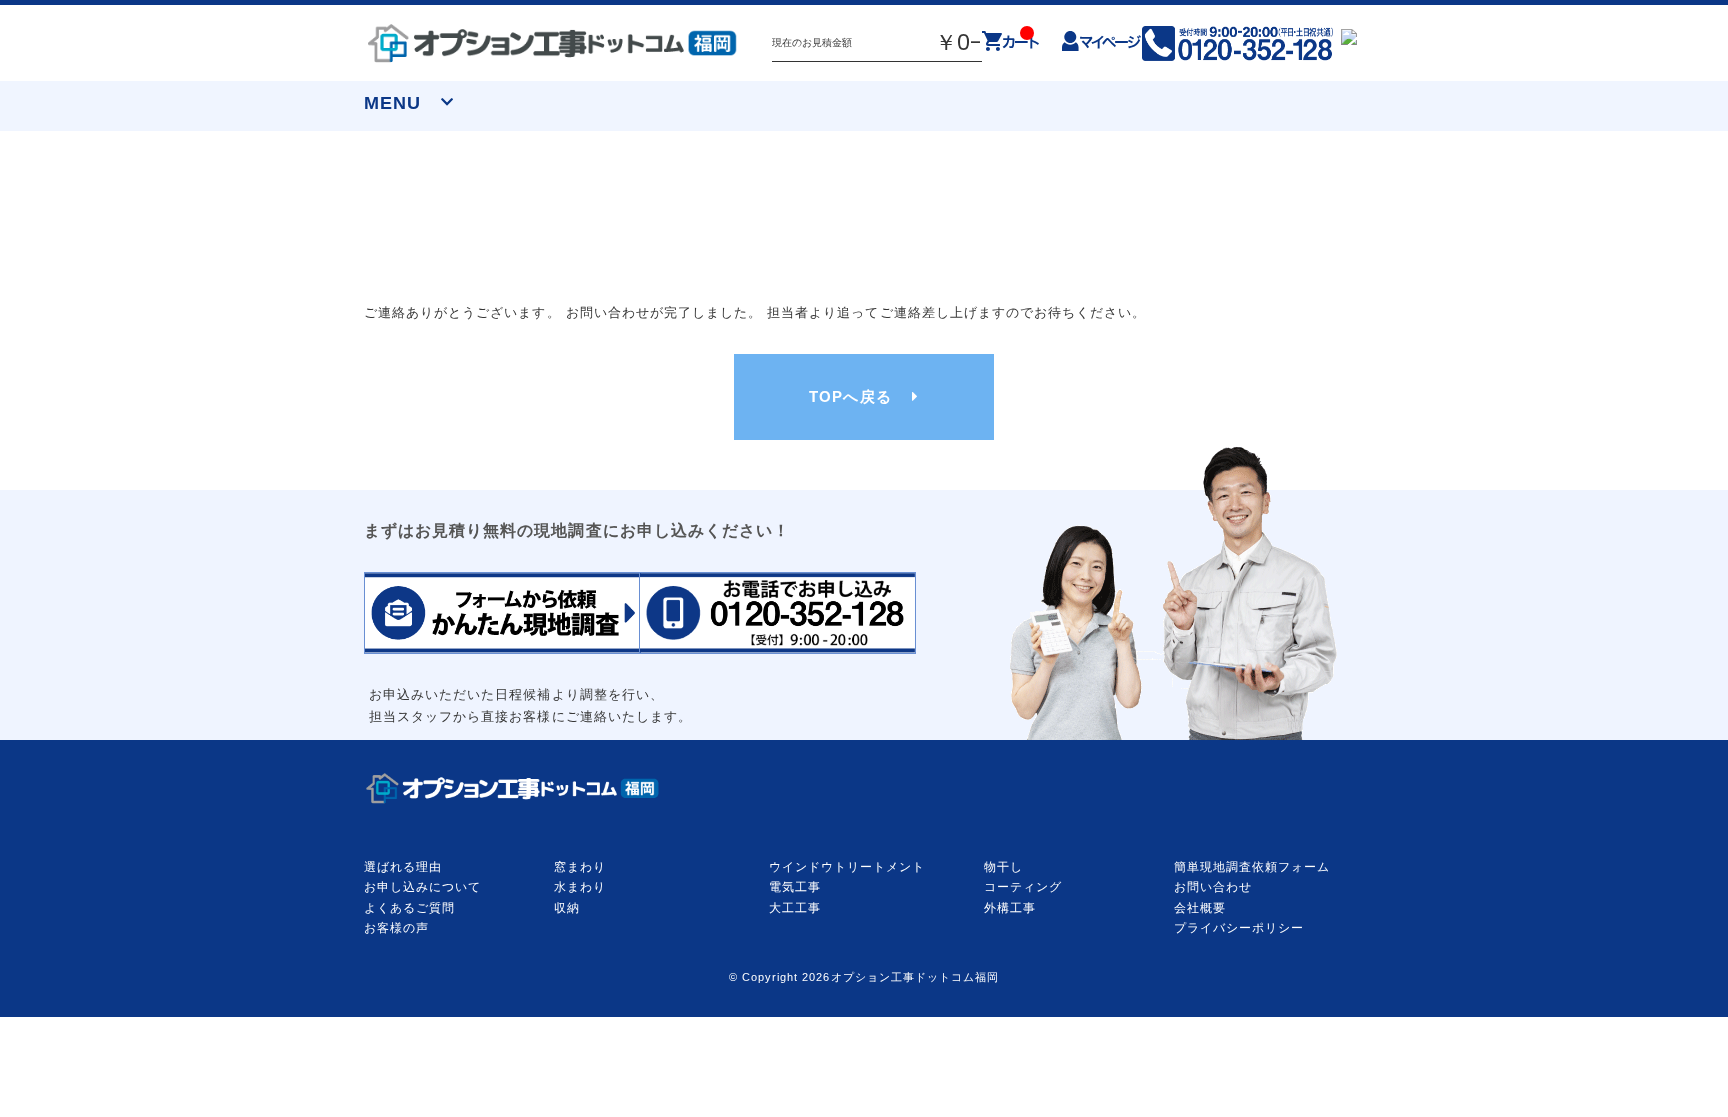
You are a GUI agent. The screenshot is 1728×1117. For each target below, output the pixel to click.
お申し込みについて (422, 887)
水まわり (580, 887)
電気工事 (795, 887)
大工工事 (795, 908)
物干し (1003, 867)
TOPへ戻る (850, 396)
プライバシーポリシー (1239, 928)
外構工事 (1010, 908)
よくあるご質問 (409, 908)
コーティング (1023, 887)
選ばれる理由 (403, 867)
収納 (567, 908)
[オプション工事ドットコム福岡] (553, 43)
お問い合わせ (1213, 887)
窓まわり (580, 867)
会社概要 (1200, 908)
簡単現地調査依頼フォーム (1252, 867)
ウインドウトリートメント (847, 867)
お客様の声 (396, 928)
